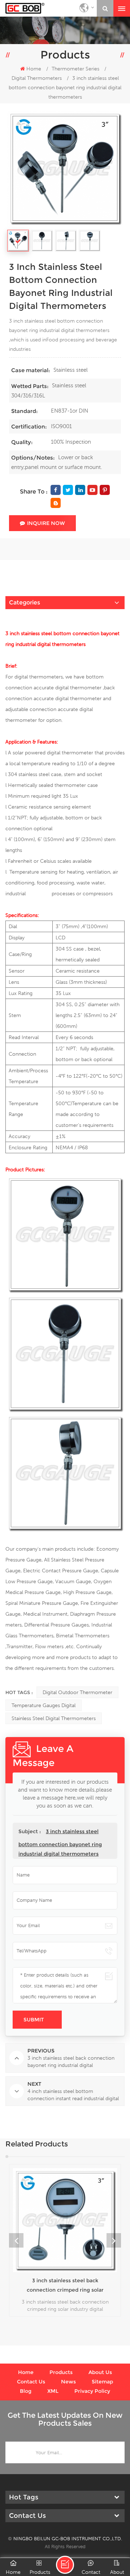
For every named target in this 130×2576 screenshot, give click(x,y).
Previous (16, 2240)
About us (100, 2372)
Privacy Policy (92, 2391)
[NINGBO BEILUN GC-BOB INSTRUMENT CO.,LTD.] (25, 8)
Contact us (31, 2382)
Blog (26, 2391)
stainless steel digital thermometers (54, 1718)
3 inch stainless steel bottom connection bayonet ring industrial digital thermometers (60, 1843)
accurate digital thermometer (68, 698)
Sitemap (102, 2382)
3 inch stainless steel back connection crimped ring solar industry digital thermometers (65, 2286)
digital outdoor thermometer (77, 1692)
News (68, 2382)
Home (34, 69)
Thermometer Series (75, 69)
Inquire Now (46, 523)
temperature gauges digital (44, 1705)
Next (114, 2240)
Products (61, 2372)
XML (53, 2391)
